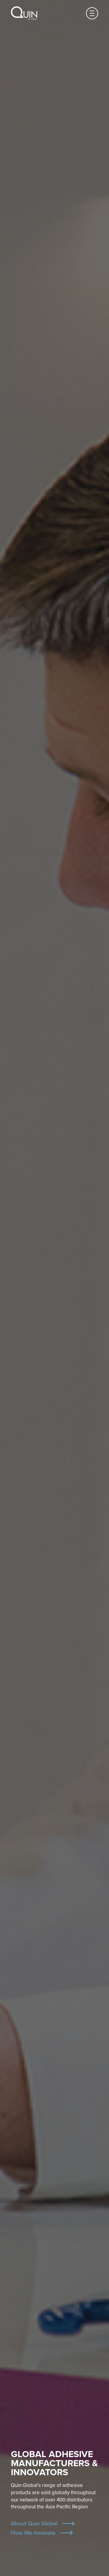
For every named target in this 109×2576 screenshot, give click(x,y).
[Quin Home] (24, 13)
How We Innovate (33, 2533)
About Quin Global (34, 2523)
